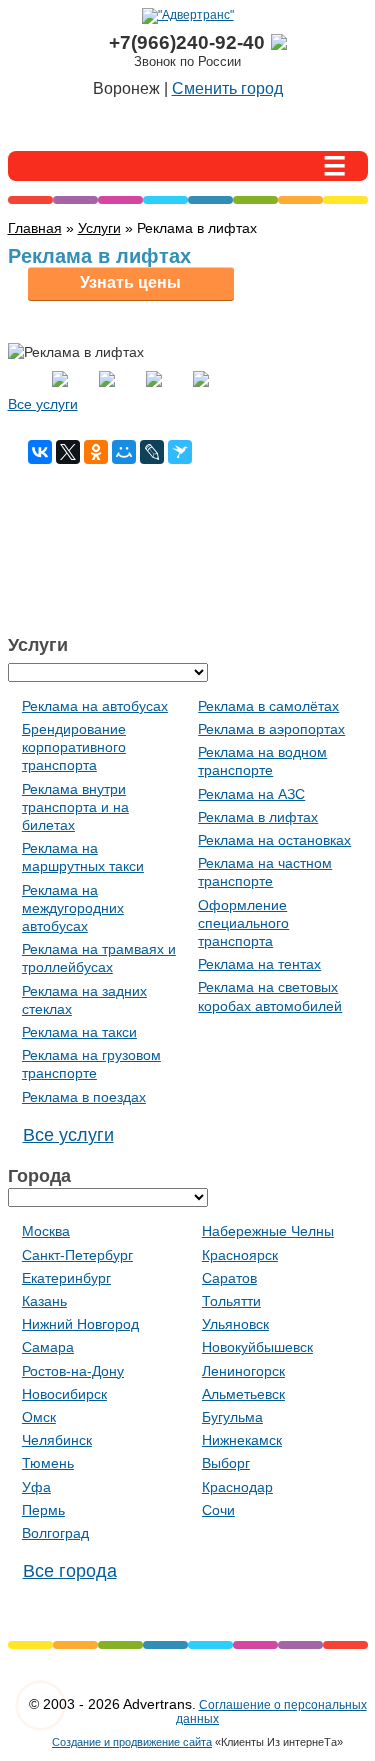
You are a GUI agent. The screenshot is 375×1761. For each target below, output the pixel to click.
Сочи (218, 1510)
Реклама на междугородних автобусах (73, 908)
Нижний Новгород (80, 1324)
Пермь (43, 1510)
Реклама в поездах (84, 1097)
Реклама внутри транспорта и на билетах (75, 807)
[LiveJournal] (152, 452)
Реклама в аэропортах (271, 729)
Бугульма (232, 1417)
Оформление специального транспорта (243, 923)
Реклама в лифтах (258, 817)
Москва (46, 1231)
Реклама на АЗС (251, 794)
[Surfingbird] (180, 452)
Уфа (36, 1487)
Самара (48, 1347)
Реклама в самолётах (268, 706)
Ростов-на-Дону (73, 1371)
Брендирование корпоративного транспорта (74, 747)
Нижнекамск (242, 1440)
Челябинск (57, 1440)
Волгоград (55, 1533)
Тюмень (48, 1463)
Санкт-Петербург (77, 1255)
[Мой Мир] (124, 452)
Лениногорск (243, 1371)
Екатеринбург (66, 1278)
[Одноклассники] (96, 452)
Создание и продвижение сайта (132, 1742)
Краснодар (237, 1487)
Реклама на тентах (259, 964)
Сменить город (227, 88)
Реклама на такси (79, 1032)
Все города (70, 1571)
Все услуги (43, 404)
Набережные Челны (268, 1231)
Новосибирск (64, 1394)
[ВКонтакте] (40, 452)
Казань (44, 1301)
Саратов (229, 1278)
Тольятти (231, 1301)
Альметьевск (243, 1394)
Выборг (226, 1463)
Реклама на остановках (274, 840)
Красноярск (240, 1255)
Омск (39, 1417)
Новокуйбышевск (257, 1347)
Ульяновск (235, 1324)
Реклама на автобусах (95, 706)
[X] (68, 452)
